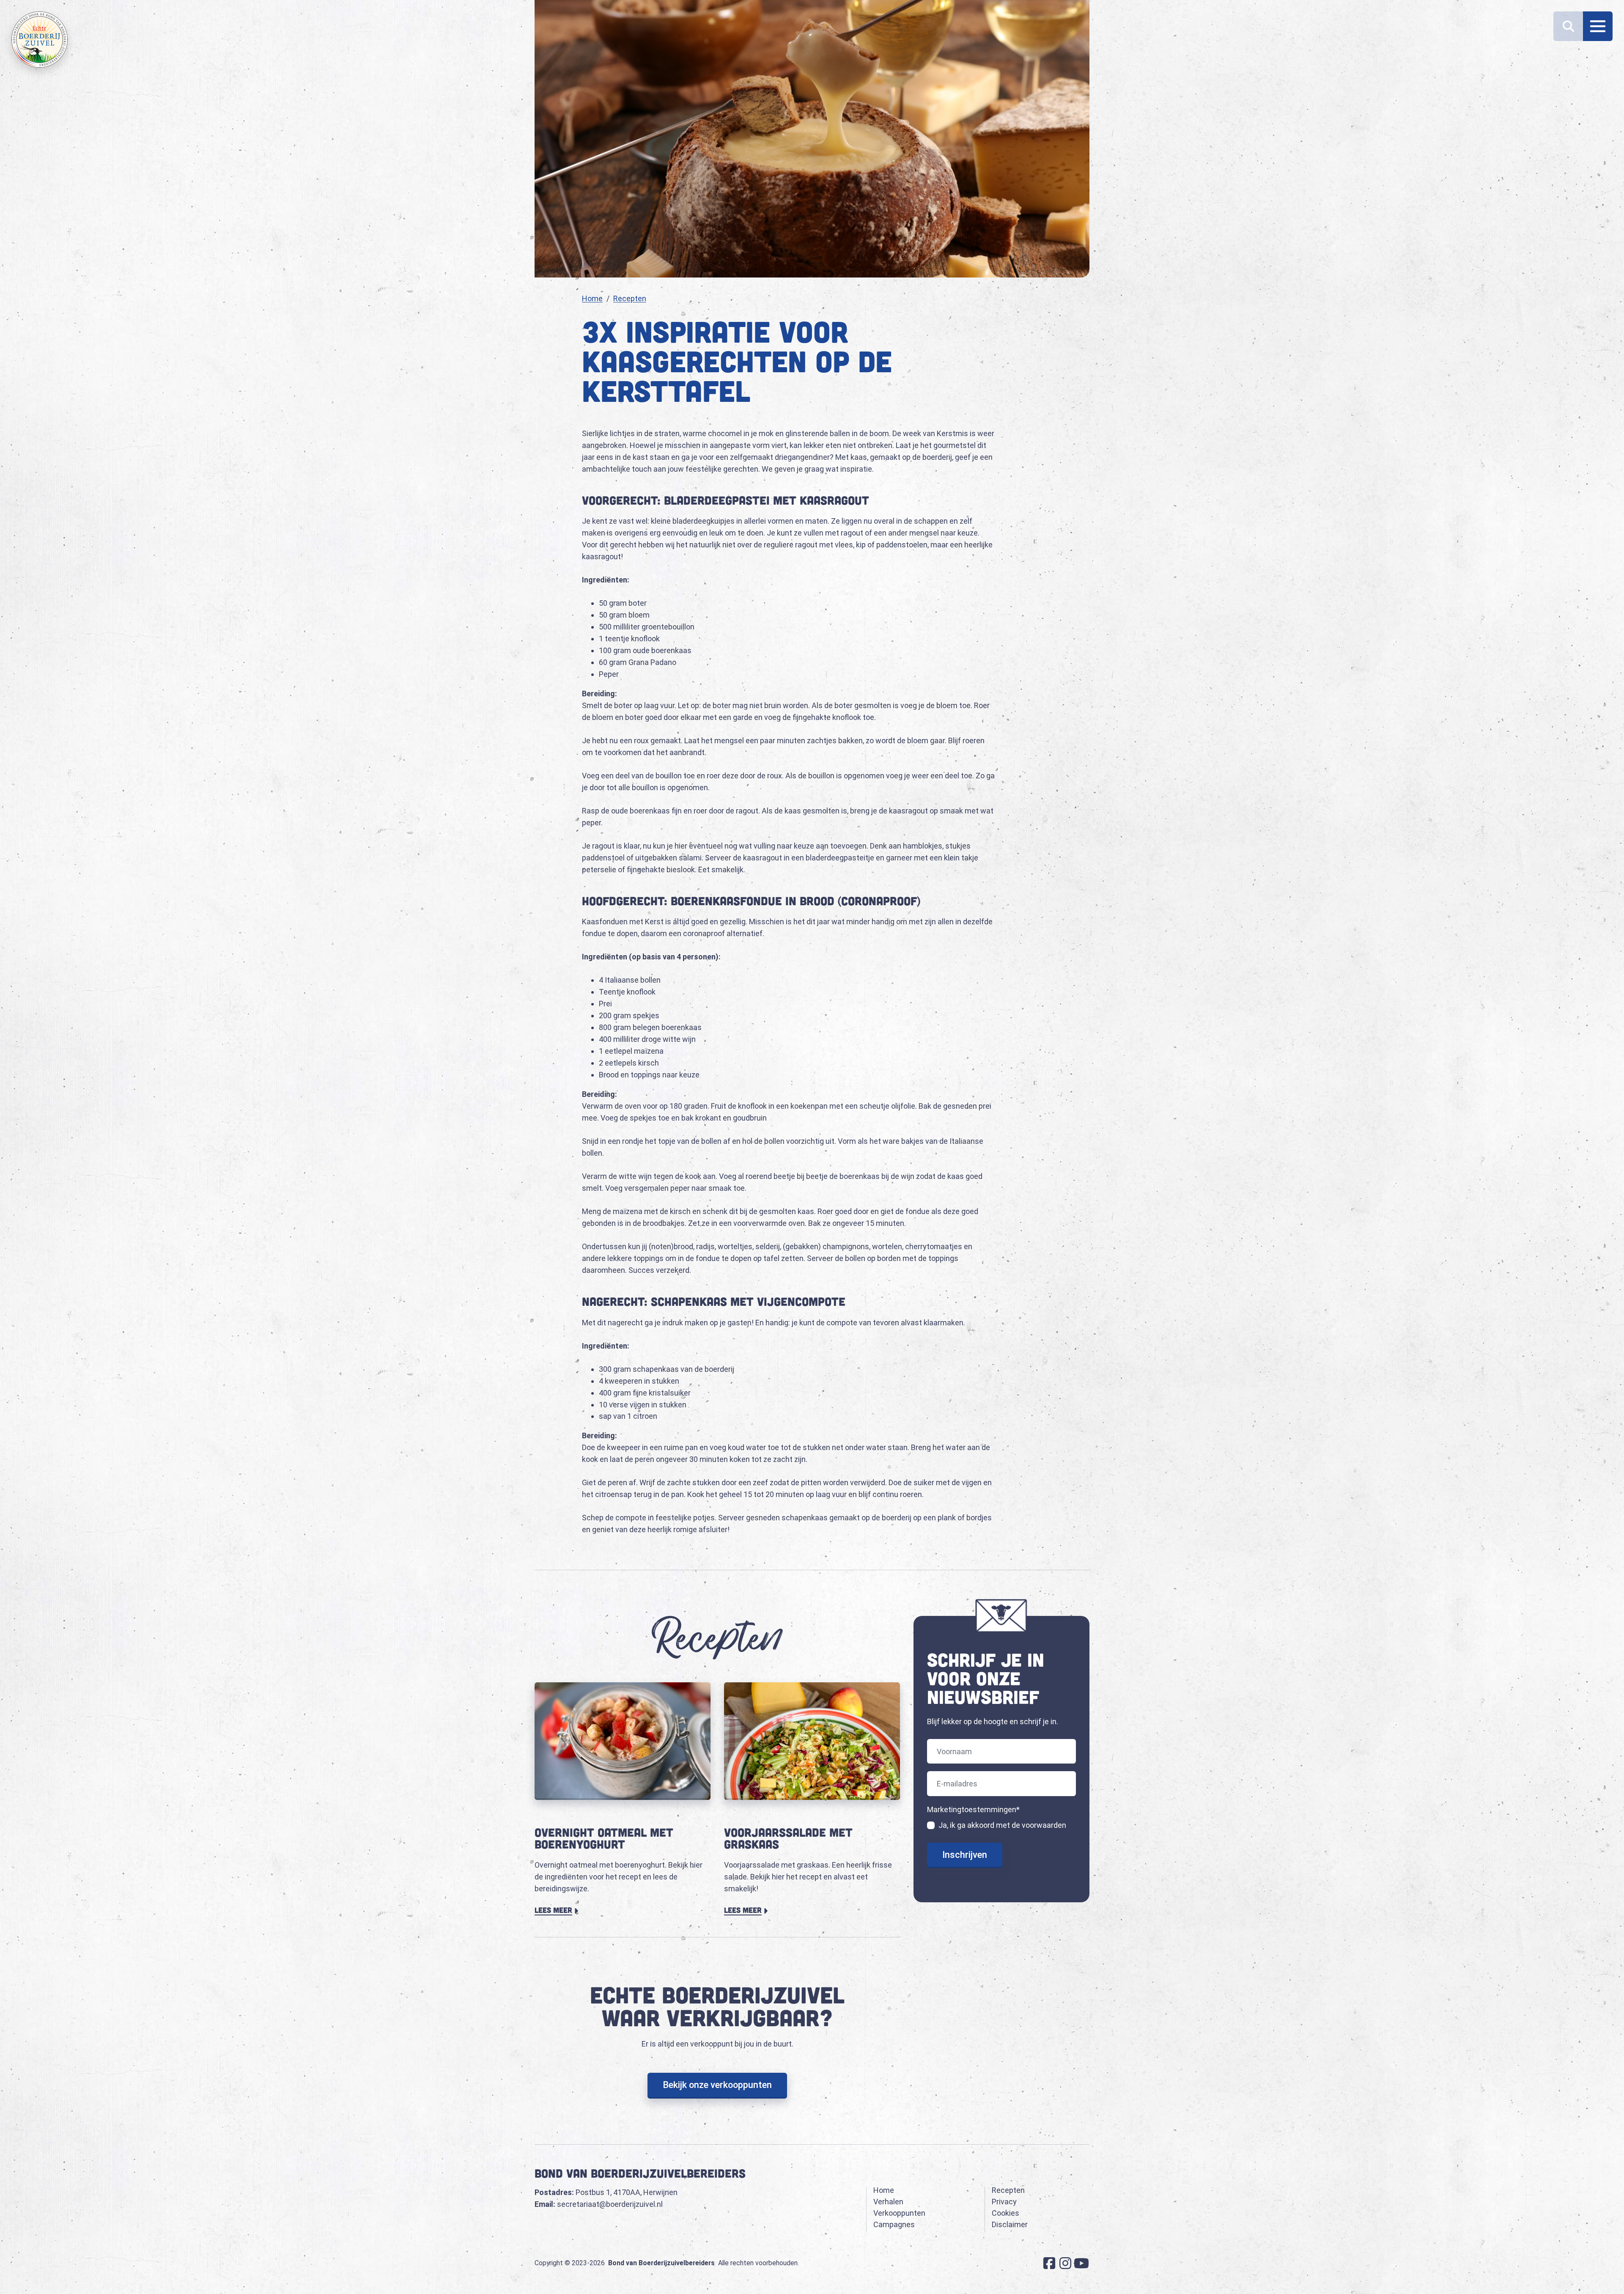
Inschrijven (965, 1855)
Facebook (1049, 2263)
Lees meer (557, 1910)
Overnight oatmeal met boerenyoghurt (604, 1838)
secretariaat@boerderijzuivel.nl (610, 2204)
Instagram (1065, 2263)
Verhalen (888, 2202)
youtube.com (1081, 2263)
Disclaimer (1010, 2224)
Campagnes (894, 2224)
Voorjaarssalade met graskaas (788, 1838)
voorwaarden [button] (1044, 1825)
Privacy (1004, 2202)
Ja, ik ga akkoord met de (1002, 1825)
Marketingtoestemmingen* (973, 1809)
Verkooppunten (899, 2213)
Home (592, 298)
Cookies (1005, 2213)
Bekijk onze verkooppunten (717, 2085)
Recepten (630, 298)
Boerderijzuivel (40, 40)
